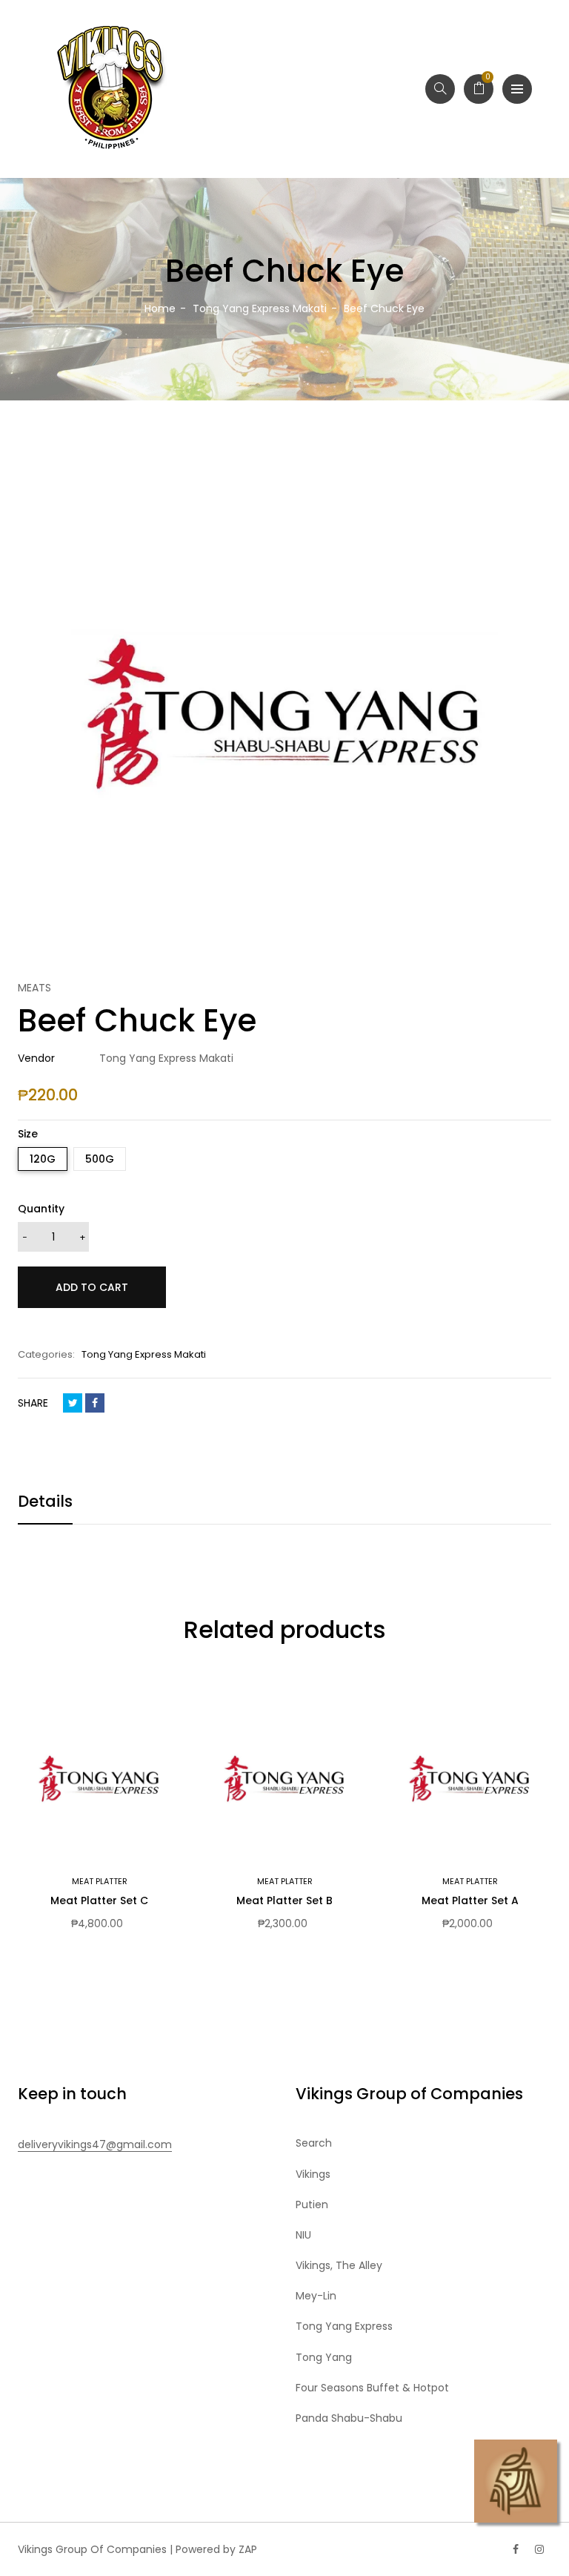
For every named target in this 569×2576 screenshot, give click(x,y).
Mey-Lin (316, 2296)
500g (100, 1159)
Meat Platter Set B (284, 1900)
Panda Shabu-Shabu (349, 2418)
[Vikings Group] (111, 89)
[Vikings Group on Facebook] (516, 2549)
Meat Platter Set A (470, 1900)
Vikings (313, 2174)
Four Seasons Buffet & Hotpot (372, 2388)
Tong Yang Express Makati (144, 1354)
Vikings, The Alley (339, 2265)
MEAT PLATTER (100, 1881)
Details (45, 1501)
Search (314, 2143)
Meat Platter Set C (99, 1900)
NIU (303, 2235)
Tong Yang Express (344, 2326)
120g (43, 1159)
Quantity (41, 1209)
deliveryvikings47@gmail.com (95, 2144)
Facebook (95, 1403)
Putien (312, 2205)
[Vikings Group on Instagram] (539, 2549)
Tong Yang (324, 2357)
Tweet (73, 1403)
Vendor (36, 1058)
